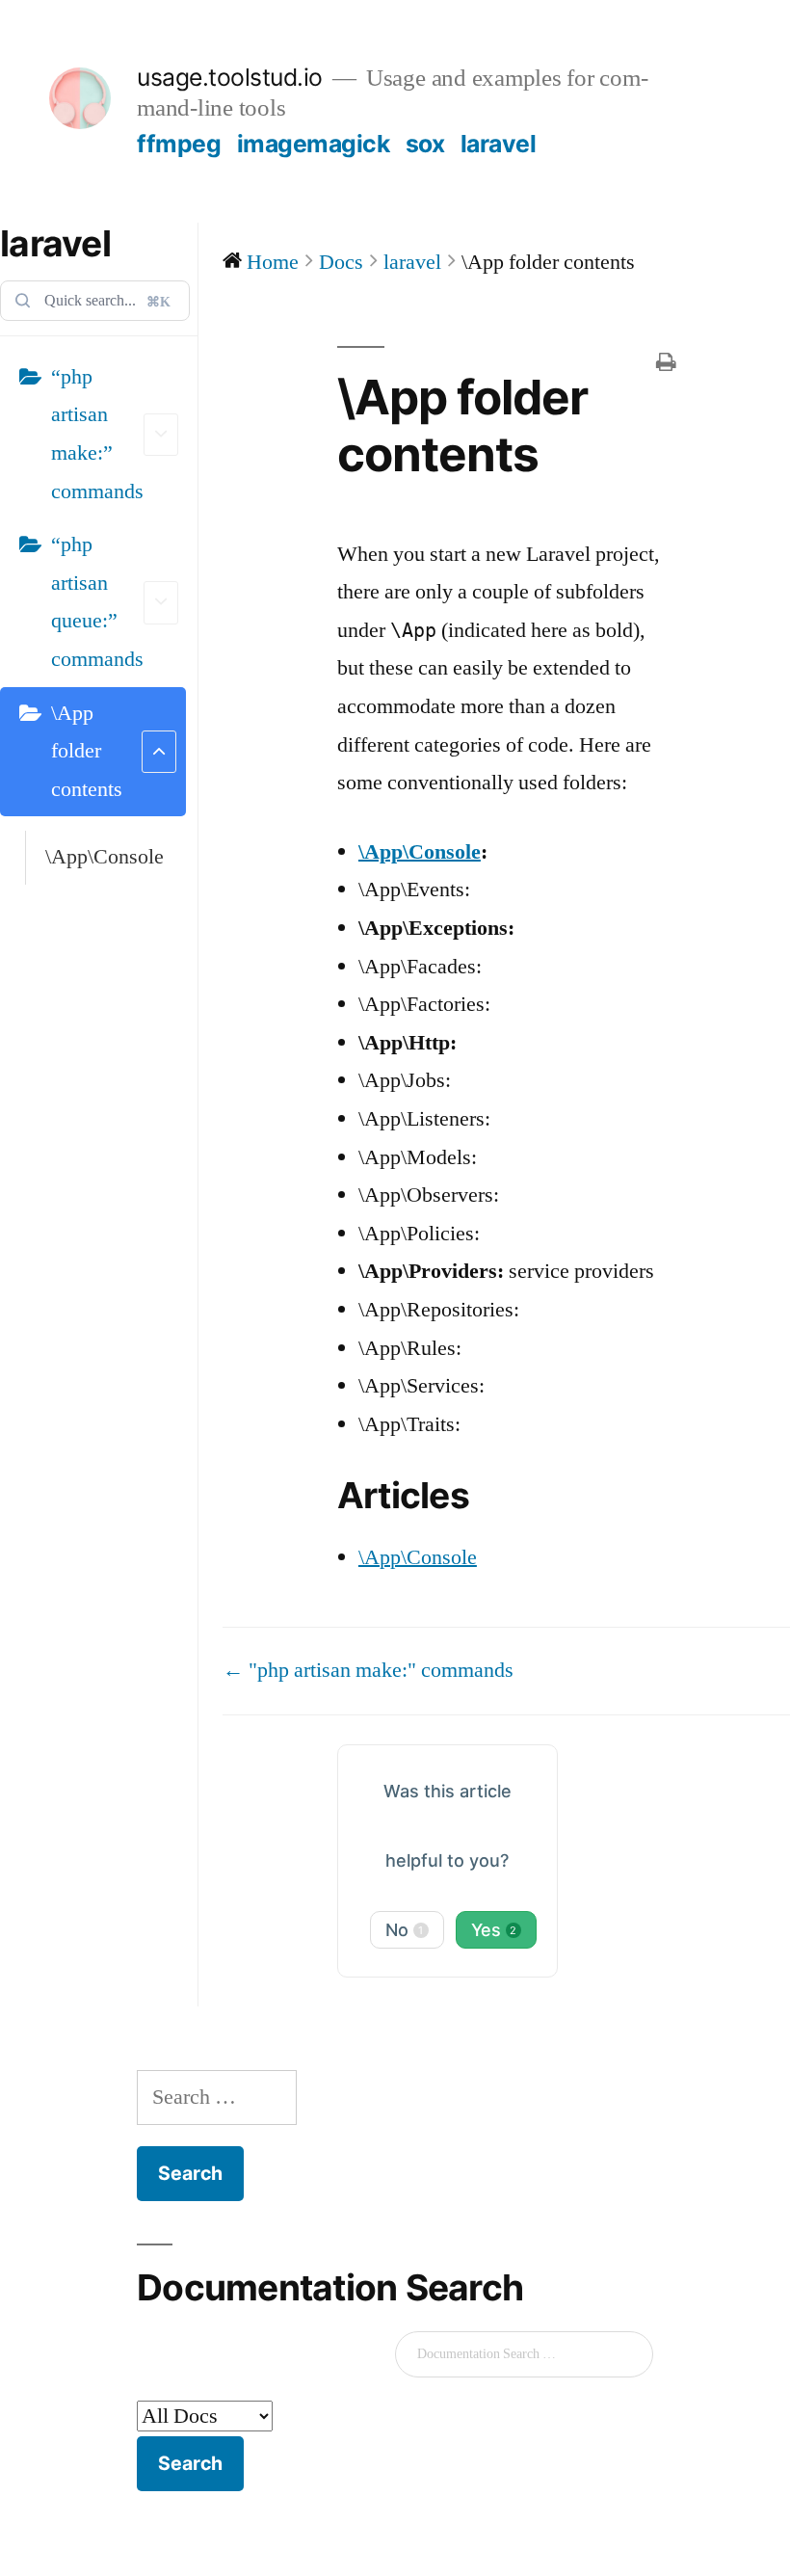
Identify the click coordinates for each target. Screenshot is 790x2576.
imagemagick (314, 144)
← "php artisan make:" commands (368, 1670)
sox (425, 144)
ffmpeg (179, 144)
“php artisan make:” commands (97, 434)
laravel (499, 144)
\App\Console (105, 857)
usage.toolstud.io (230, 77)
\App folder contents (87, 751)
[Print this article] (666, 365)
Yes (494, 1930)
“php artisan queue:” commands (97, 602)
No (405, 1930)
